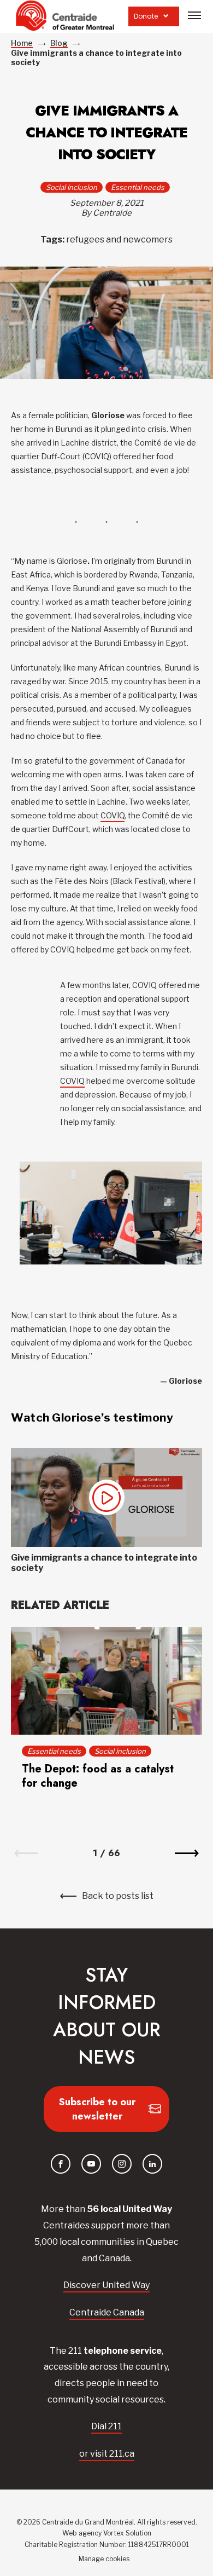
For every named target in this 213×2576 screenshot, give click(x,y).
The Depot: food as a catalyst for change (98, 1776)
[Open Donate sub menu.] (166, 16)
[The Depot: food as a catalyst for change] (106, 1680)
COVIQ (113, 815)
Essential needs (138, 187)
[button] (194, 15)
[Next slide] (187, 1853)
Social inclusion (72, 187)
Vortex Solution (127, 2533)
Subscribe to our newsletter (97, 2109)
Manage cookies (104, 2559)
